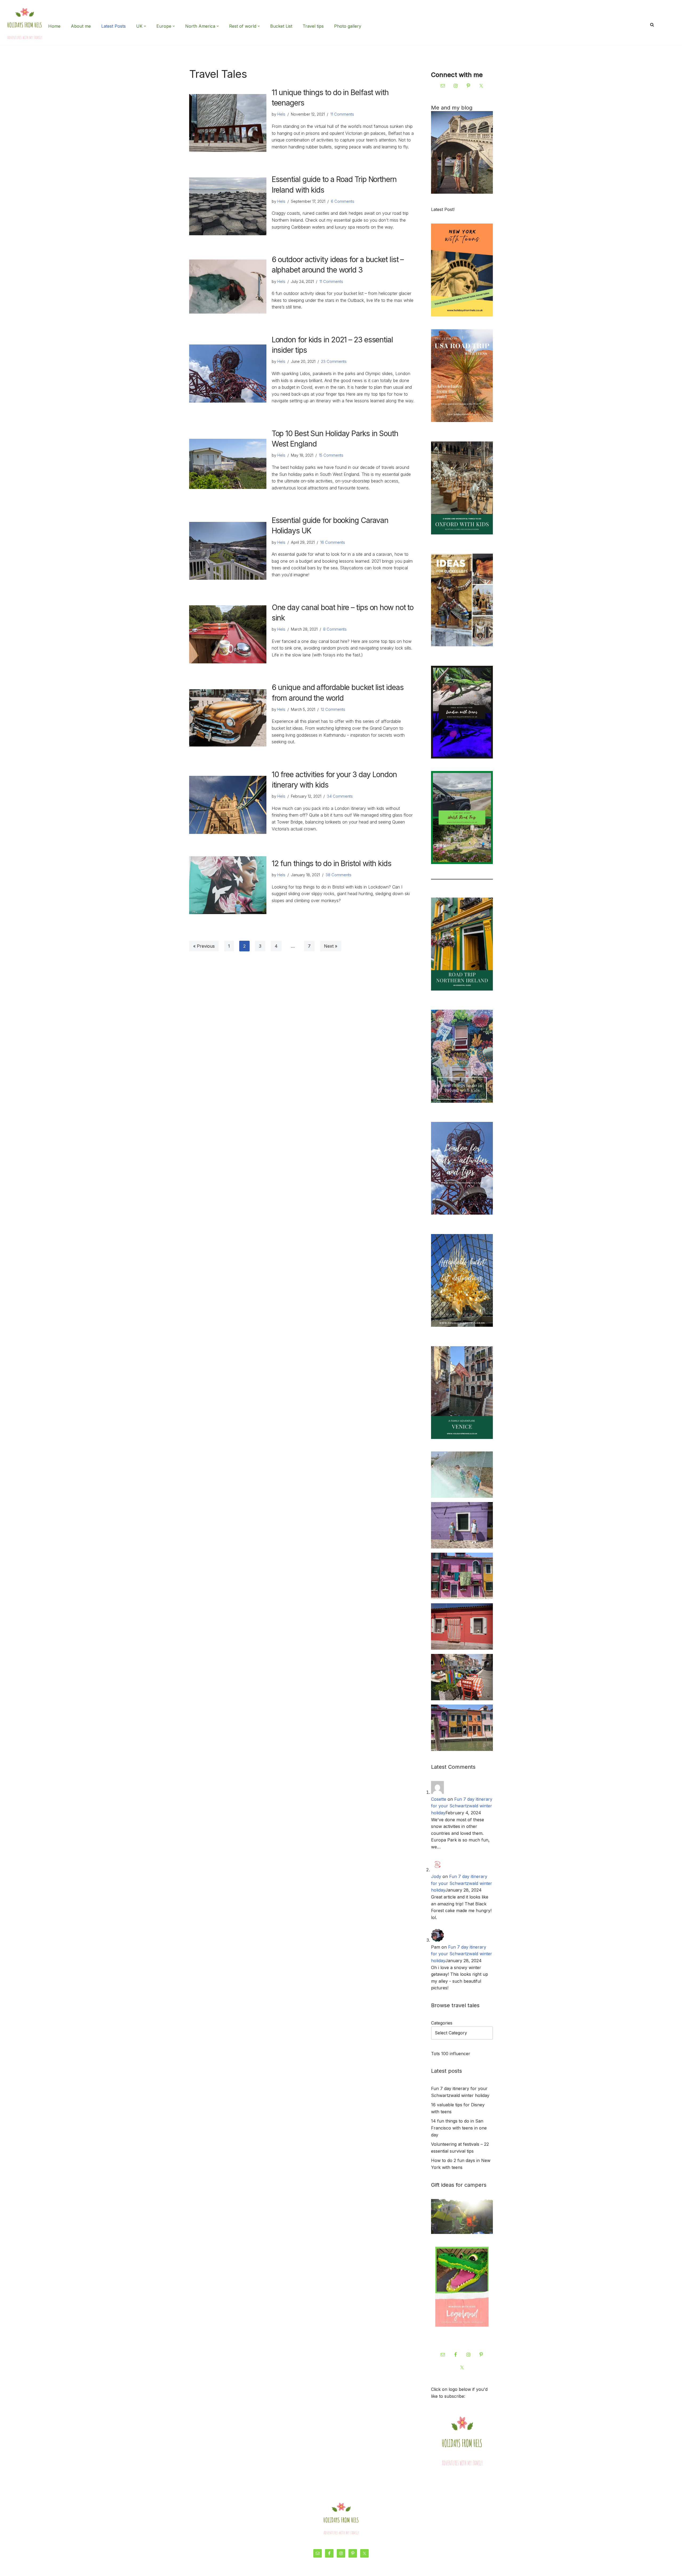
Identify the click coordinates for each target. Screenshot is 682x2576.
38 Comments (338, 875)
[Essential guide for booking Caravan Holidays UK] (228, 551)
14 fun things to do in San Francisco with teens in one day (459, 2128)
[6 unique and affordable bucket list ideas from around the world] (228, 718)
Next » (331, 946)
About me (81, 26)
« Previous (204, 946)
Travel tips (313, 26)
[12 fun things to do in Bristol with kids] (228, 885)
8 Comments (335, 629)
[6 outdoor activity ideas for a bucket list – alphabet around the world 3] (228, 287)
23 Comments (334, 361)
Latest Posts (113, 26)
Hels (281, 114)
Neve (194, 2569)
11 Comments (342, 114)
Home (54, 26)
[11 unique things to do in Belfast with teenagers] (228, 123)
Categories (442, 2023)
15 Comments (331, 455)
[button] (145, 26)
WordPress (241, 2569)
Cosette (439, 1799)
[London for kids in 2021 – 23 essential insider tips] (228, 373)
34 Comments (340, 796)
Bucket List (281, 26)
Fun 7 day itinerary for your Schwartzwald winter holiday (462, 1806)
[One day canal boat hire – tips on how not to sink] (228, 634)
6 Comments (343, 201)
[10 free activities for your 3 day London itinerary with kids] (228, 805)
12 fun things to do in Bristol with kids (332, 863)
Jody (436, 1876)
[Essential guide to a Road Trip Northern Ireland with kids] (228, 206)
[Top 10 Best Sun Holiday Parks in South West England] (228, 464)
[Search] (652, 25)
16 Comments (333, 542)
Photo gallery (348, 26)
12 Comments (333, 709)
